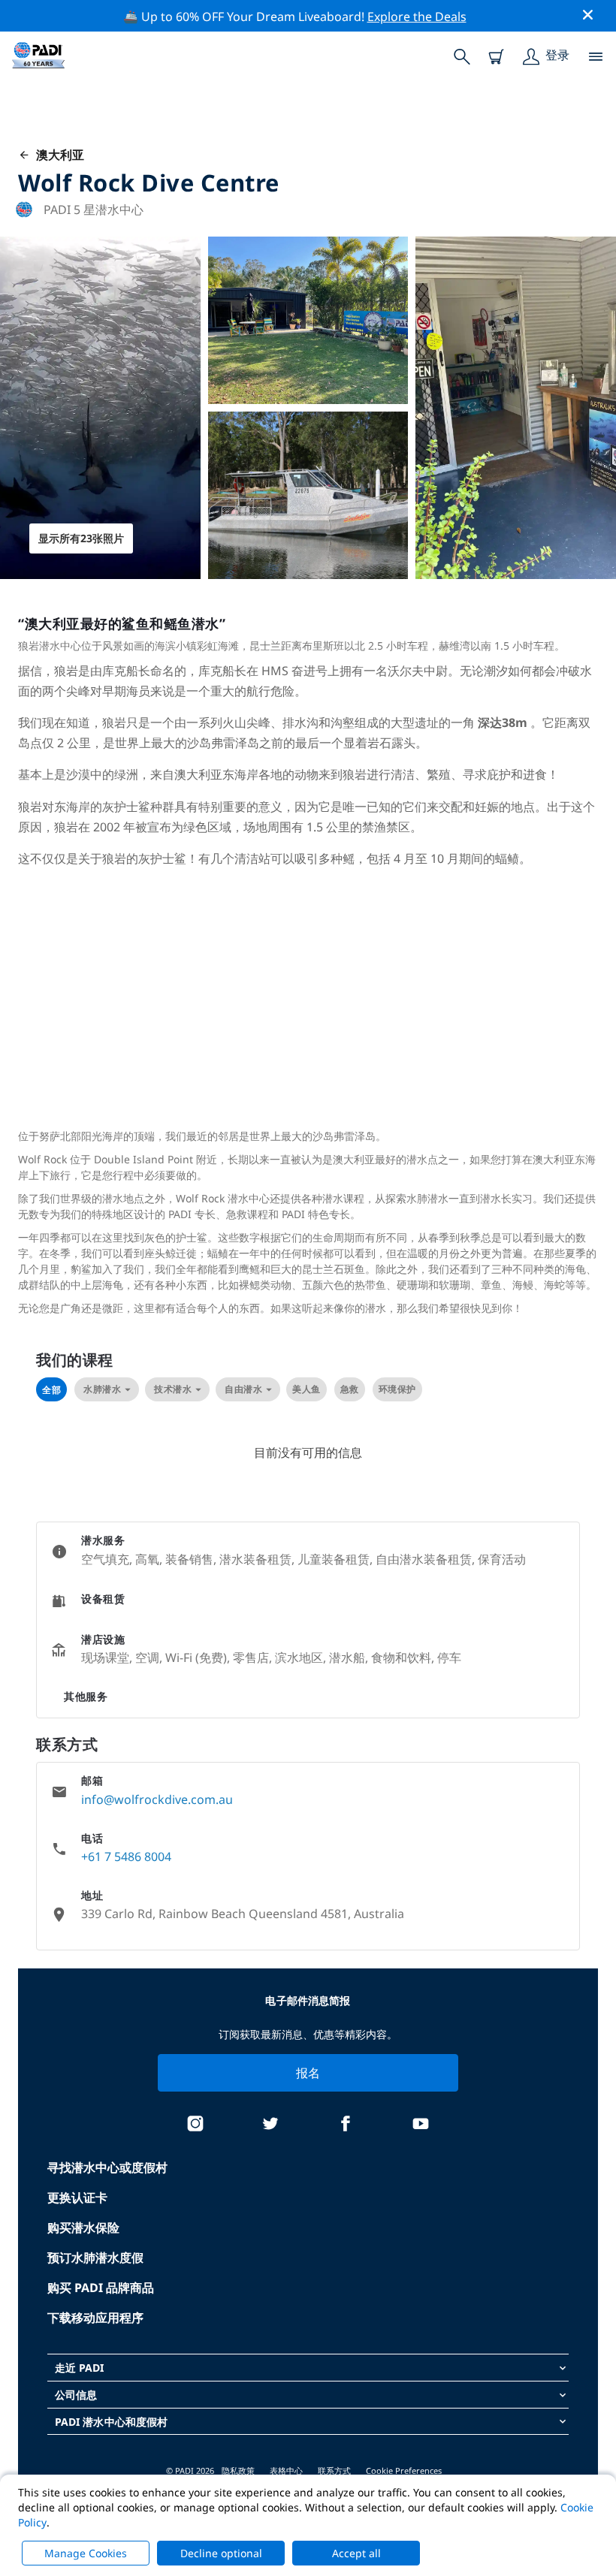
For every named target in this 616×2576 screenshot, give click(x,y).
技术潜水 (173, 1389)
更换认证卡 (77, 2197)
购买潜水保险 (83, 2228)
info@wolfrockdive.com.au (157, 1799)
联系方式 (334, 2470)
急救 (350, 1389)
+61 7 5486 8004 (126, 1857)
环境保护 (397, 1389)
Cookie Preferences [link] (404, 2470)
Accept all (356, 2553)
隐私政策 (238, 2470)
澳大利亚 (57, 155)
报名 (308, 2073)
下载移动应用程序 (95, 2318)
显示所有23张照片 (81, 538)
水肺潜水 (102, 1389)
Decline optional (221, 2553)
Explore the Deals (417, 17)
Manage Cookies (86, 2553)
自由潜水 (243, 1389)
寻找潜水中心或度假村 (107, 2167)
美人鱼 (306, 1389)
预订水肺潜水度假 (95, 2258)
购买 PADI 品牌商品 (101, 2288)
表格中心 (286, 2470)
